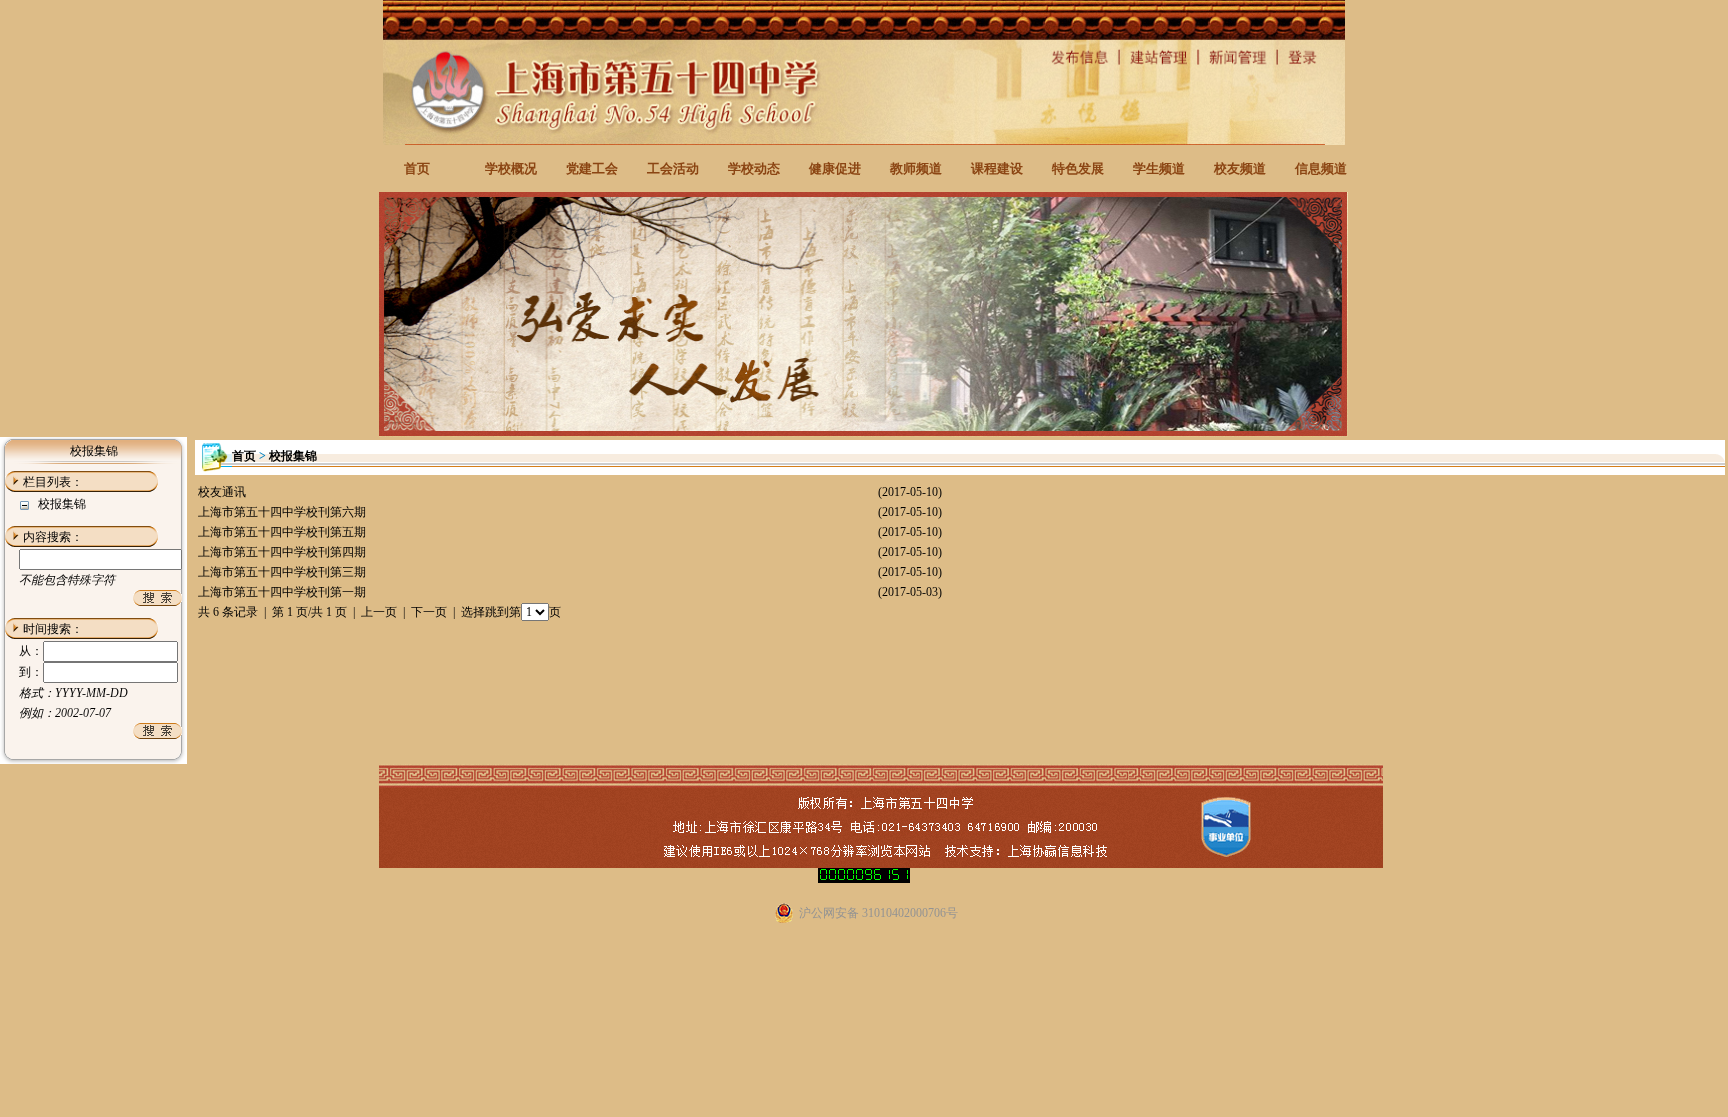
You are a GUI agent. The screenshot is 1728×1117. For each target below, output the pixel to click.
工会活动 (673, 168)
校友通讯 (222, 492)
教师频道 (916, 168)
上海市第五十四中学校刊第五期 (282, 532)
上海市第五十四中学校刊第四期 (282, 552)
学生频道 (1159, 168)
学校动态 (754, 168)
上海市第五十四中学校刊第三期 (282, 572)
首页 (417, 168)
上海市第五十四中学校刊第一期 (282, 592)
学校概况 (511, 168)
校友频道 (1240, 168)
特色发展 (1078, 168)
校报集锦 (62, 504)
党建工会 (592, 168)
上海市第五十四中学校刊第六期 (282, 512)
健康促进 (835, 168)
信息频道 (1321, 168)
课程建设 (997, 168)
